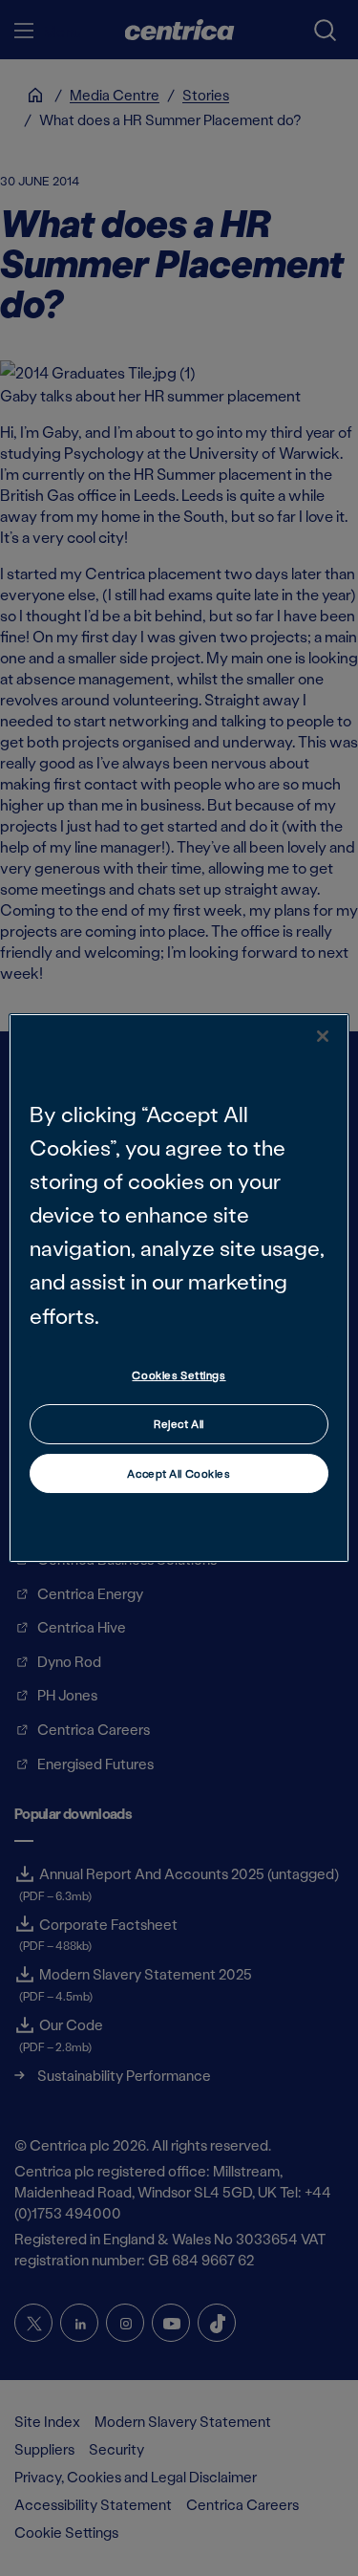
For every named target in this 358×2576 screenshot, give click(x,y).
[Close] (323, 1036)
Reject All (179, 1424)
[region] (179, 1288)
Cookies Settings (179, 1375)
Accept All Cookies (179, 1473)
